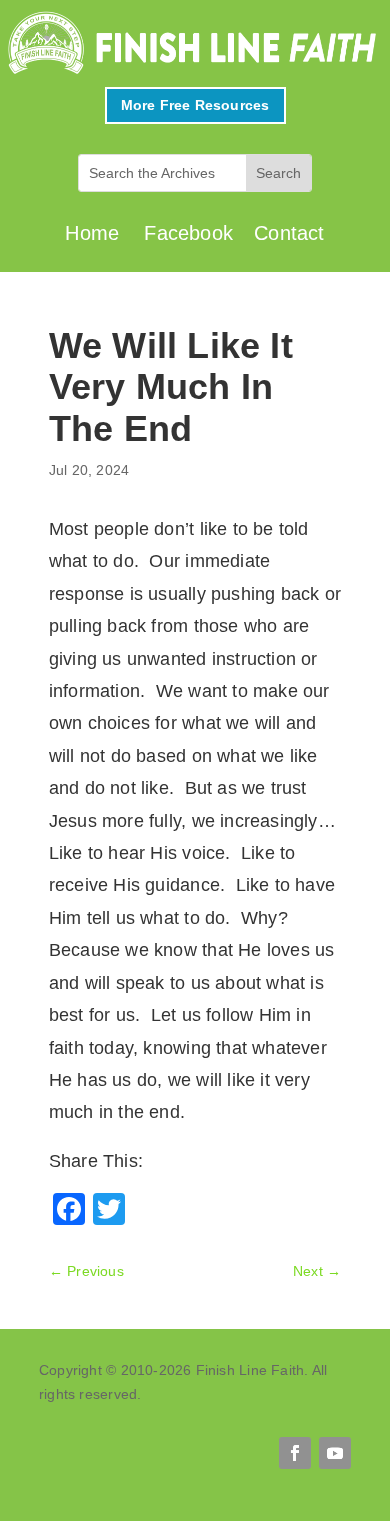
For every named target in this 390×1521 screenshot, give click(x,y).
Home (92, 233)
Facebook (188, 233)
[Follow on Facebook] (295, 1453)
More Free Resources (195, 105)
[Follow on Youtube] (335, 1453)
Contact (289, 233)
